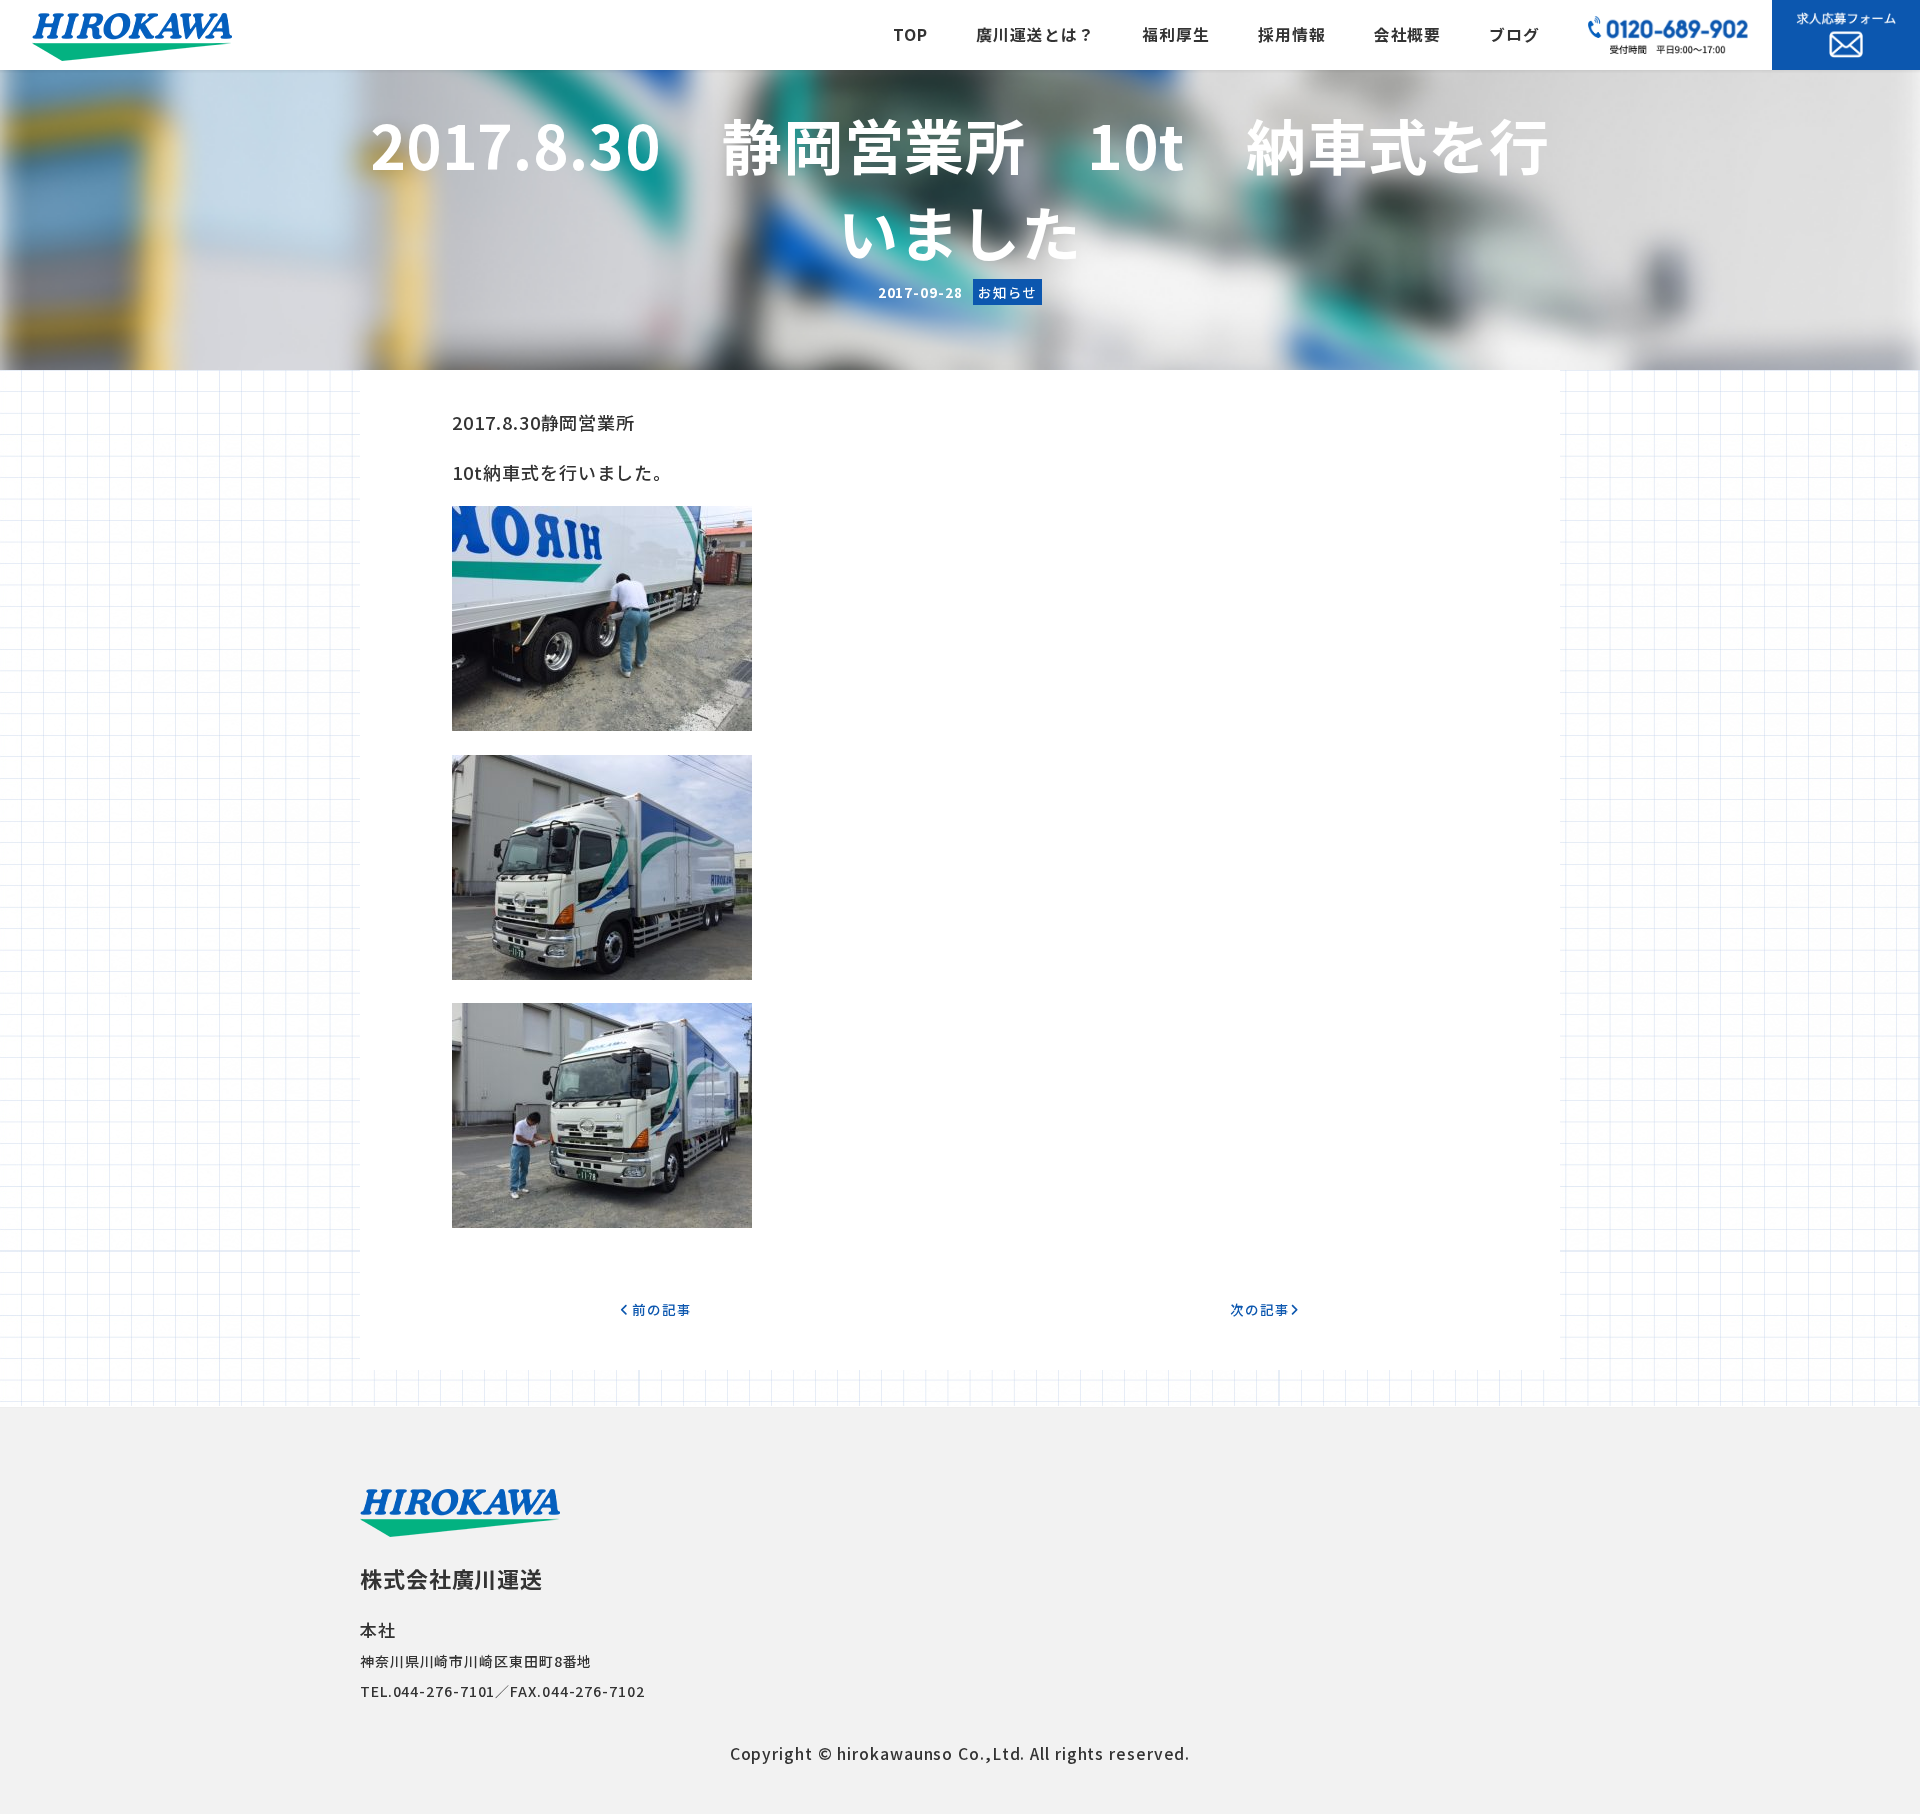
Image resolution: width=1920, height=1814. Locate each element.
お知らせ (1008, 292)
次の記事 (1260, 1309)
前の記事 (660, 1309)
